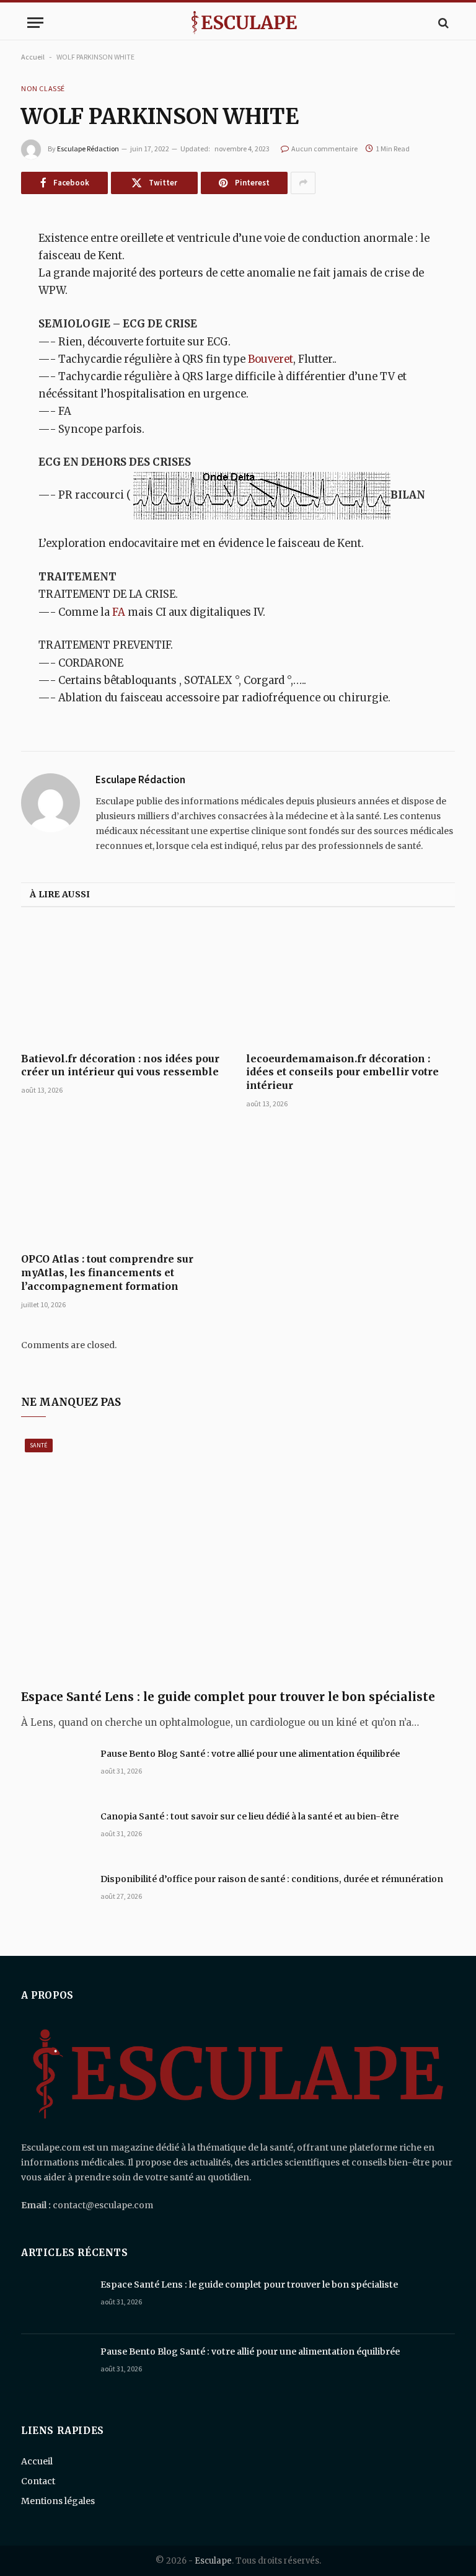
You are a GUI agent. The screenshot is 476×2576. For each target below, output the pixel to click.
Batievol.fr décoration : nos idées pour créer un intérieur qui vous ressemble (120, 1065)
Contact (38, 2481)
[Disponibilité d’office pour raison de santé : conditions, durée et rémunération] (55, 1895)
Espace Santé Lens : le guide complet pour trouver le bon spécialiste (228, 1697)
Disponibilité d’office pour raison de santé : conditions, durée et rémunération (272, 1879)
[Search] (442, 23)
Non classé (43, 88)
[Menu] (35, 23)
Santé (39, 1445)
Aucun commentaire (324, 149)
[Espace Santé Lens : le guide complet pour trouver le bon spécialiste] (238, 1557)
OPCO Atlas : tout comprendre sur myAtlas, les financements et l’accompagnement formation (107, 1272)
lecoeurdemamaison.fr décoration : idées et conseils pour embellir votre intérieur (342, 1072)
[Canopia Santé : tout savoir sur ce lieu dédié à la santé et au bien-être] (55, 1832)
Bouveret (271, 359)
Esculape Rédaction (88, 149)
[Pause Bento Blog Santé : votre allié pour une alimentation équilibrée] (55, 1770)
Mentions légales (58, 2501)
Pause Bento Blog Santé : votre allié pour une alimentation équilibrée (250, 1754)
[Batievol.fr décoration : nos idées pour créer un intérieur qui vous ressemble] (126, 984)
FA (120, 612)
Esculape (213, 2561)
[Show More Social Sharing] (303, 183)
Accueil (33, 57)
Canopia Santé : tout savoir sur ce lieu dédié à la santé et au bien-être (249, 1816)
